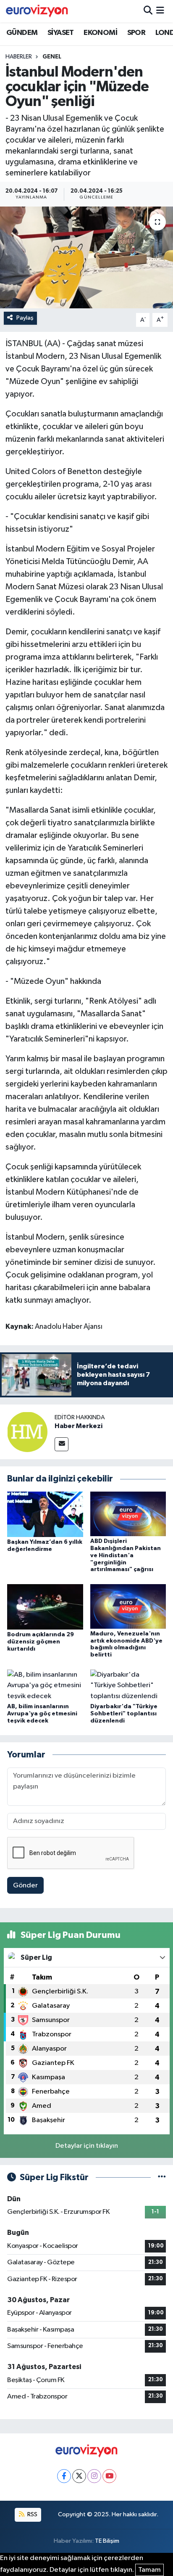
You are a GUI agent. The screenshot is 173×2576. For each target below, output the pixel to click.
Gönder (25, 1886)
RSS (32, 2514)
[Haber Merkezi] (27, 1432)
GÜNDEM (22, 33)
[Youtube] (109, 2476)
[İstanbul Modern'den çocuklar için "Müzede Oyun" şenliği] (86, 257)
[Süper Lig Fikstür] (162, 2177)
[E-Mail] (62, 1444)
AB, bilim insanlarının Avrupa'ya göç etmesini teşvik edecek (42, 1714)
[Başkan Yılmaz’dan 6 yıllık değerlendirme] (45, 1514)
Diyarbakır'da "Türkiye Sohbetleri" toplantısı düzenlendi (124, 1714)
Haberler (19, 57)
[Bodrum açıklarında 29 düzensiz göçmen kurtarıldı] (45, 1607)
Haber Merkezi (79, 1426)
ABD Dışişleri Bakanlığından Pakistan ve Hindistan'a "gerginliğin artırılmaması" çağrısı (126, 1555)
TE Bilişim (107, 2541)
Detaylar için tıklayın (87, 2146)
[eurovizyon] (37, 11)
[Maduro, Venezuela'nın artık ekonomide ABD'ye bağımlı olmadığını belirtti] (128, 1606)
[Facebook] (64, 2476)
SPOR (136, 33)
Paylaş (25, 318)
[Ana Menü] (160, 11)
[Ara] (148, 11)
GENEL (52, 57)
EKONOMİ (100, 33)
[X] (79, 2476)
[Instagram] (94, 2476)
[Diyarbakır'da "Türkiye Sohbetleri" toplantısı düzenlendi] (128, 1685)
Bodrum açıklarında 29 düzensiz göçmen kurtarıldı (41, 1642)
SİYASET (61, 33)
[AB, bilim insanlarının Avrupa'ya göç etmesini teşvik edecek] (45, 1685)
